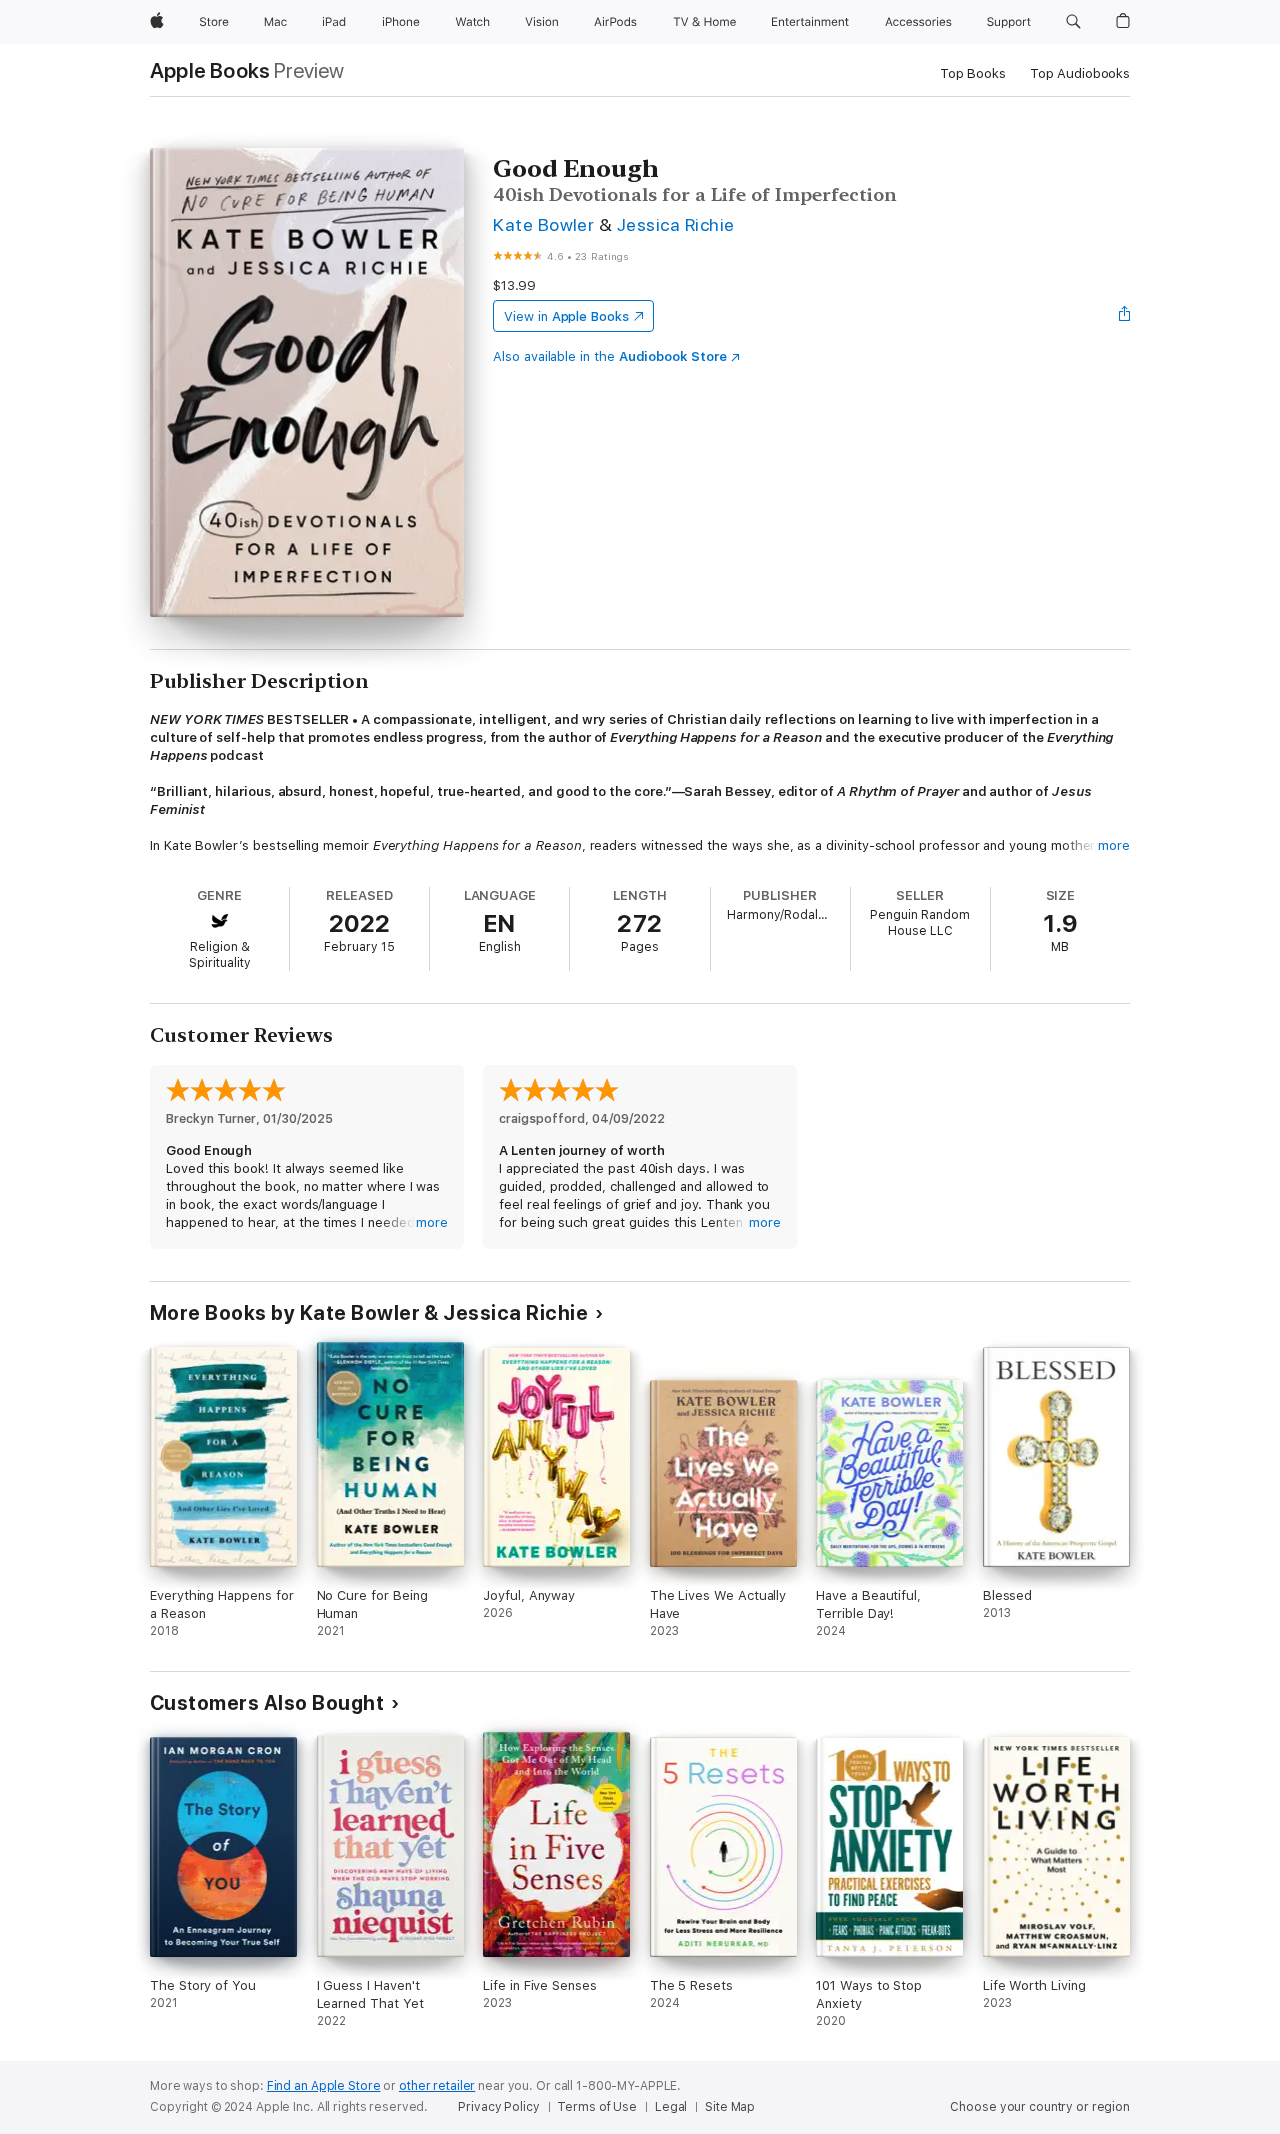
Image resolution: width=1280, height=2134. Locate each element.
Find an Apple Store (324, 2086)
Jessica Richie (676, 224)
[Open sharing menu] (1125, 316)
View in (566, 316)
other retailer (437, 2086)
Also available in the (610, 356)
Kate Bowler (543, 224)
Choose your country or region (1040, 2107)
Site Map (730, 2107)
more (1114, 845)
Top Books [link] (973, 73)
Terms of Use (597, 2107)
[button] (1073, 22)
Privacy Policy (498, 2107)
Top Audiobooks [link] (1080, 73)
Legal (671, 2107)
